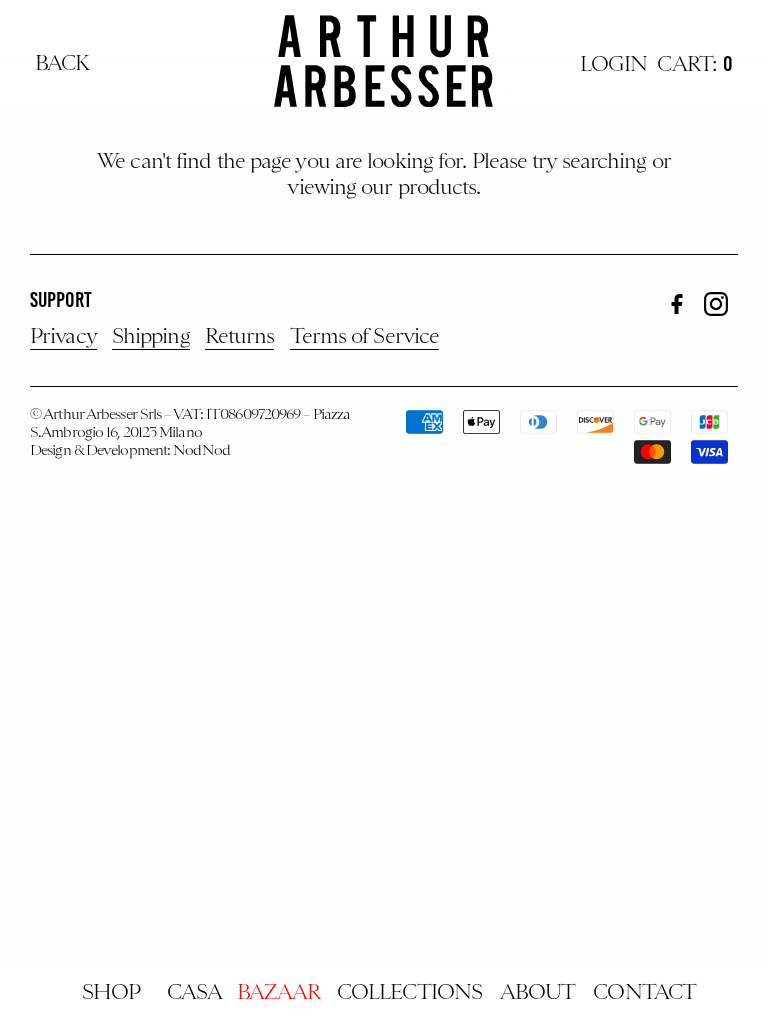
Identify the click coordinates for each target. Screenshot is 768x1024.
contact (644, 994)
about (538, 994)
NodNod (201, 451)
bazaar (279, 994)
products (437, 189)
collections (409, 994)
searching (604, 163)
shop (111, 994)
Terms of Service (365, 338)
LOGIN (614, 66)
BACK (62, 65)
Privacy (63, 338)
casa (194, 994)
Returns (240, 338)
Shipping (151, 338)
